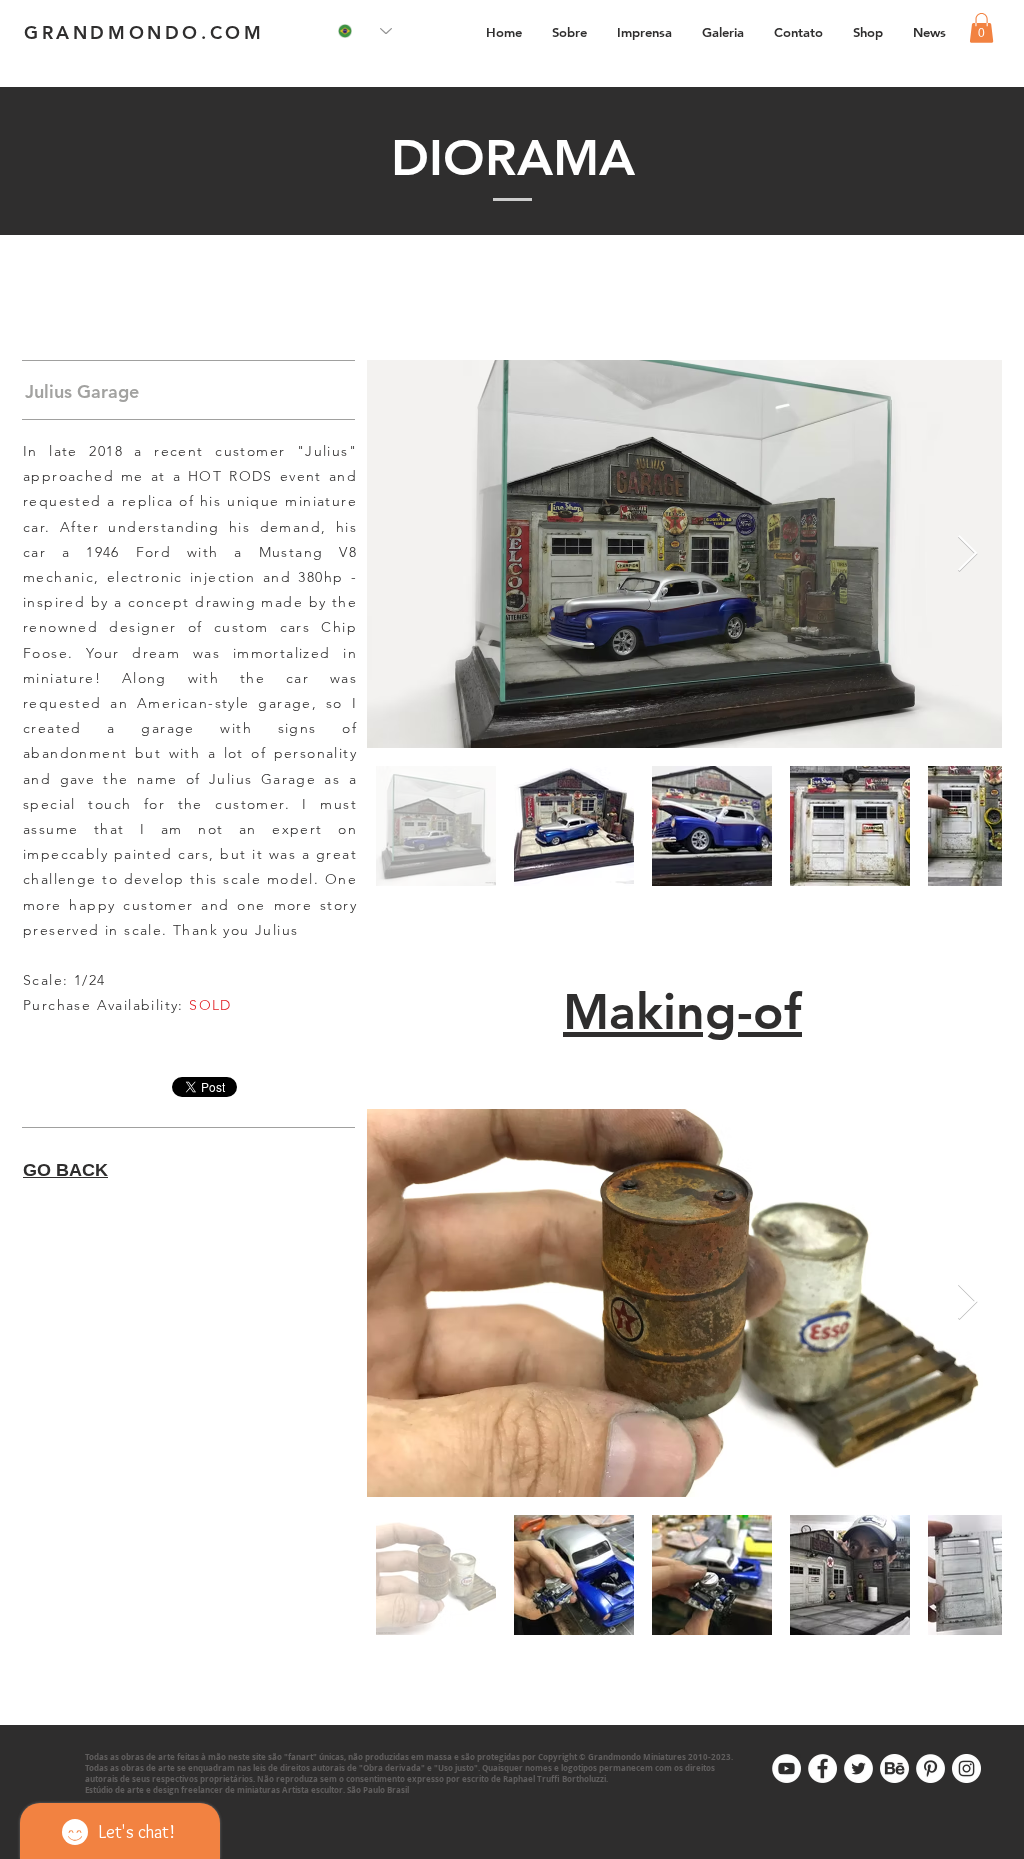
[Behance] (894, 1768)
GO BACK (65, 1170)
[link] (981, 28)
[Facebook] (822, 1768)
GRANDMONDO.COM (144, 32)
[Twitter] (858, 1768)
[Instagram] (966, 1768)
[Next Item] (967, 554)
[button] (723, 32)
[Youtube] (786, 1768)
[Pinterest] (930, 1768)
